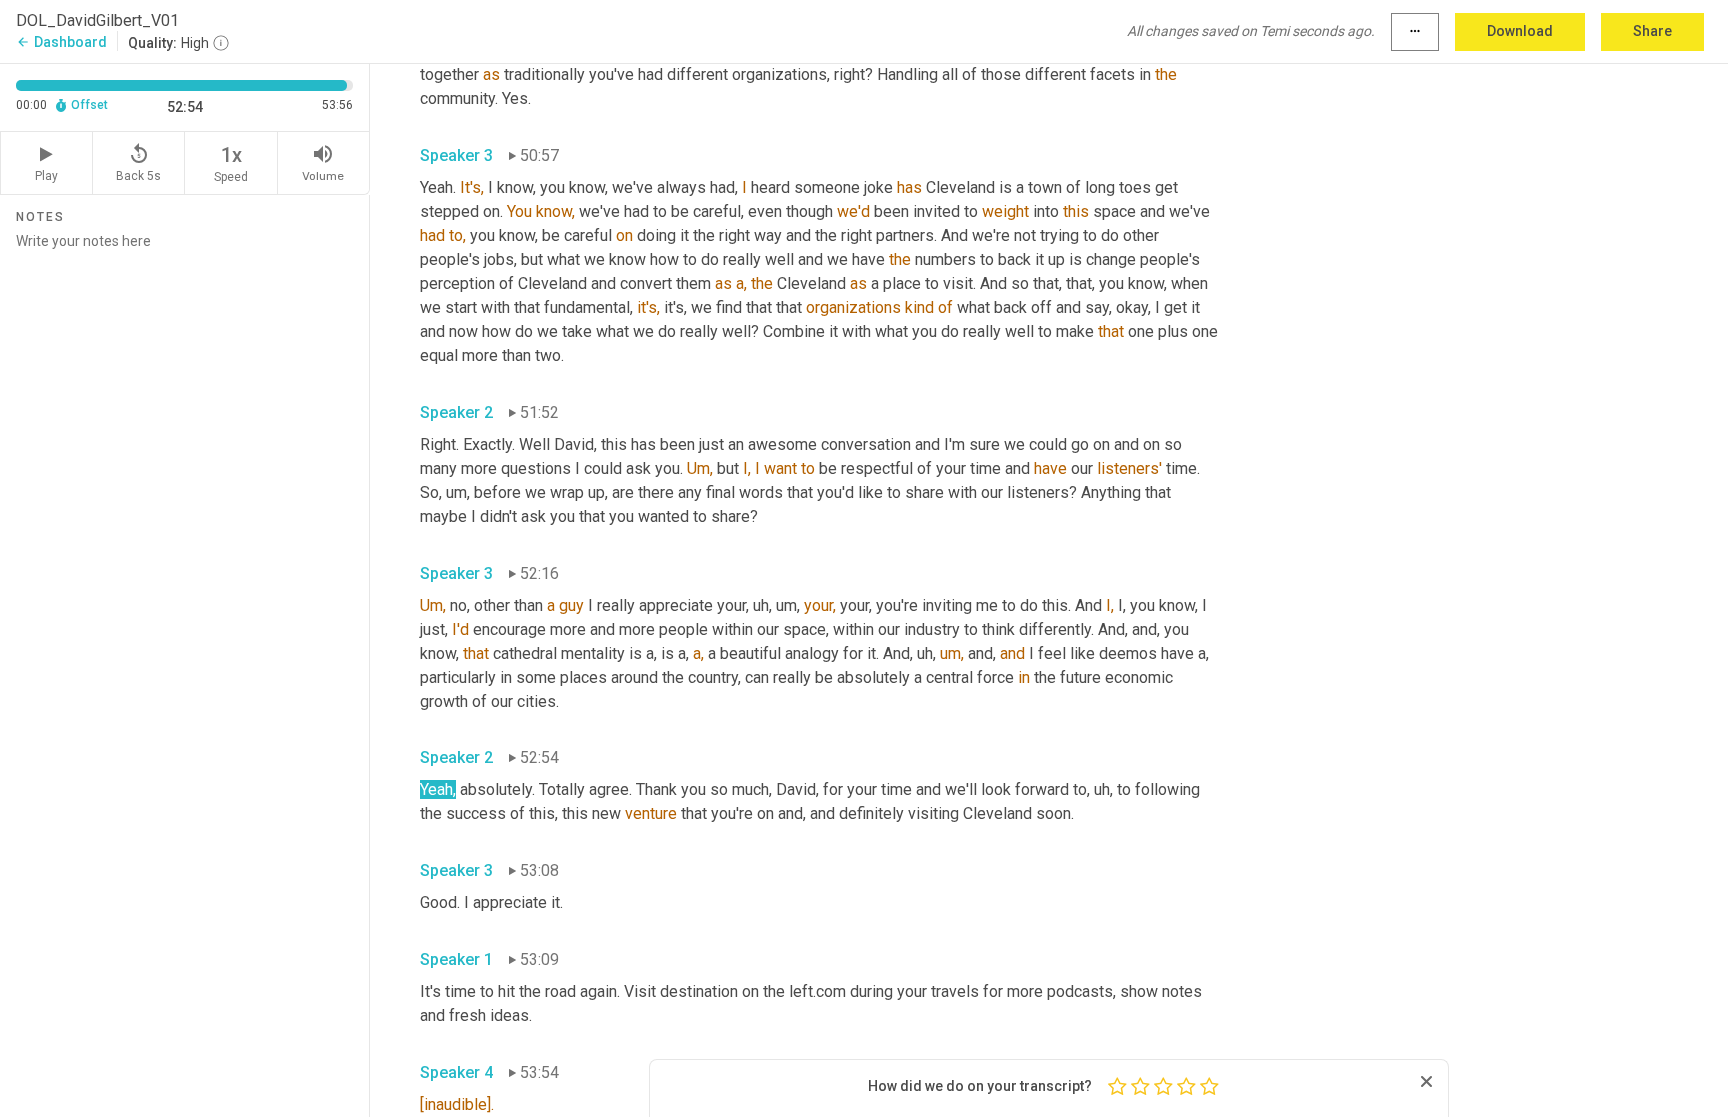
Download (1520, 31)
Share (1652, 31)
